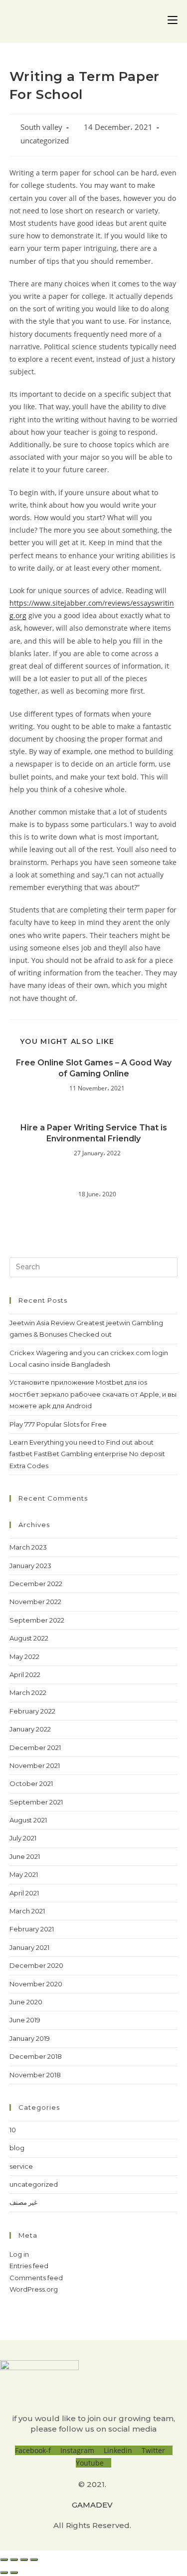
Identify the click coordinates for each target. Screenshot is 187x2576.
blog (17, 2148)
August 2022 (29, 1638)
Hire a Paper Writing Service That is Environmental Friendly (94, 1133)
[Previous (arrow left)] (4, 2573)
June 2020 (26, 2002)
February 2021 (32, 1929)
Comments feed (36, 2278)
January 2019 (30, 2038)
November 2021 (35, 1765)
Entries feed (29, 2266)
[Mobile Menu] (173, 21)
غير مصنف (23, 2202)
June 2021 (25, 1856)
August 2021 (28, 1820)
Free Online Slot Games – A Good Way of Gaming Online (94, 1068)
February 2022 (32, 1711)
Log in (19, 2254)
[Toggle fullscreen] (24, 2560)
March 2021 (27, 1911)
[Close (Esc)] (4, 2560)
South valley (41, 127)
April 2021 (24, 1893)
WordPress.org (34, 2289)
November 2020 (36, 1984)
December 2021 (35, 1747)
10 (13, 2130)
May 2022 (24, 1657)
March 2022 (28, 1693)
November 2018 (35, 2075)
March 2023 (28, 1547)
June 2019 (25, 2020)
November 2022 (35, 1602)
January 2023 (30, 1566)
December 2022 (36, 1584)
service (21, 2166)
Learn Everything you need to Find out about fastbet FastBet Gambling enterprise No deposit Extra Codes (87, 1454)
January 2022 (30, 1729)
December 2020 (36, 1965)
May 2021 (24, 1874)
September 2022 (37, 1620)
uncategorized (45, 141)
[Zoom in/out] (34, 2560)
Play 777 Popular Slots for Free (58, 1424)
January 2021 (29, 1947)
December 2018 (36, 2056)
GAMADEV (92, 2505)
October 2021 (31, 1783)
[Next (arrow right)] (14, 2573)
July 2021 (23, 1838)
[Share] (14, 2560)
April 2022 (25, 1675)
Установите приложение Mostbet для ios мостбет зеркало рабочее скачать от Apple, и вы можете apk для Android (93, 1394)
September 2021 (36, 1802)
